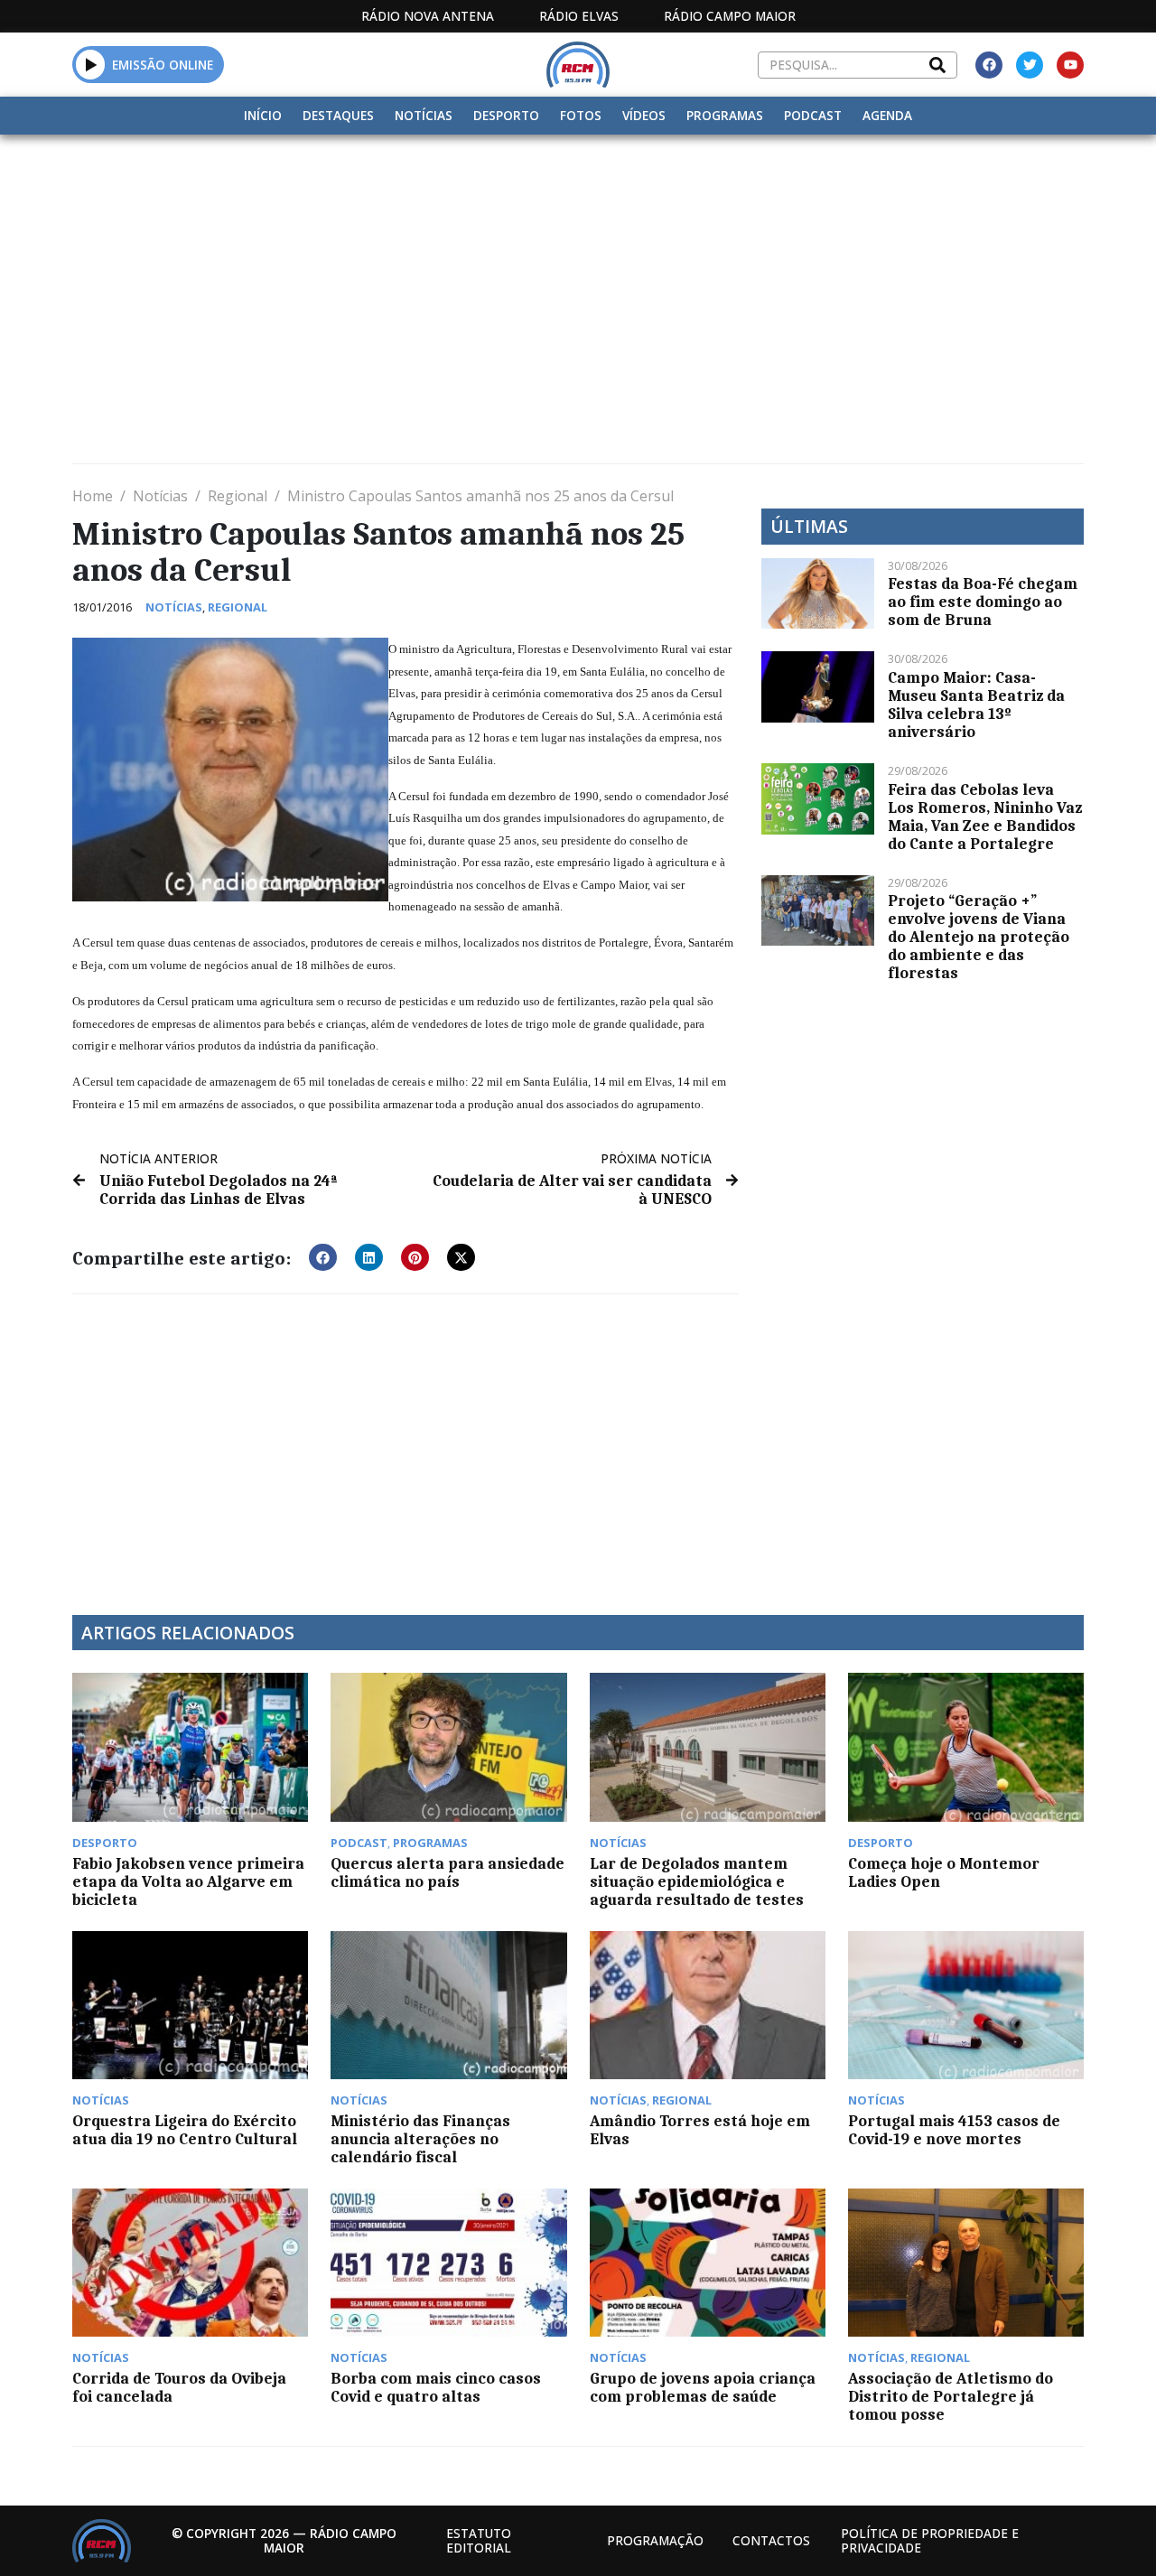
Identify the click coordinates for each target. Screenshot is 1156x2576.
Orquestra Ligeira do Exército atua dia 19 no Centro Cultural (185, 2130)
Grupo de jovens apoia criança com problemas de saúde (703, 2387)
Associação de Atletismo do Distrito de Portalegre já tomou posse (951, 2396)
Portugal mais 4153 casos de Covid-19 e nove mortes (954, 2130)
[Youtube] (1070, 65)
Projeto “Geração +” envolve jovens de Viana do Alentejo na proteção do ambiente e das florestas (979, 937)
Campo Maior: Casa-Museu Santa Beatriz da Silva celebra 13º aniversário (976, 705)
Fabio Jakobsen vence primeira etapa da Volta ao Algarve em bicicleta (188, 1881)
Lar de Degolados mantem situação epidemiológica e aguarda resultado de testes (697, 1881)
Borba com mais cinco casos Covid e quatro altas (436, 2387)
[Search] (937, 65)
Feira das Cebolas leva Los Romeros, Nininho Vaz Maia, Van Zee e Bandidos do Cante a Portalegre (985, 817)
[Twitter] (1030, 65)
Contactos (771, 2540)
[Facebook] (989, 65)
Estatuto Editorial (479, 2540)
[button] (91, 64)
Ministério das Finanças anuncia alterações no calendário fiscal (420, 2139)
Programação (655, 2540)
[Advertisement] (578, 270)
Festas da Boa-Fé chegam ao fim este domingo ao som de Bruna (983, 602)
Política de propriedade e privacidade (930, 2540)
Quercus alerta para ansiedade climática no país (447, 1872)
